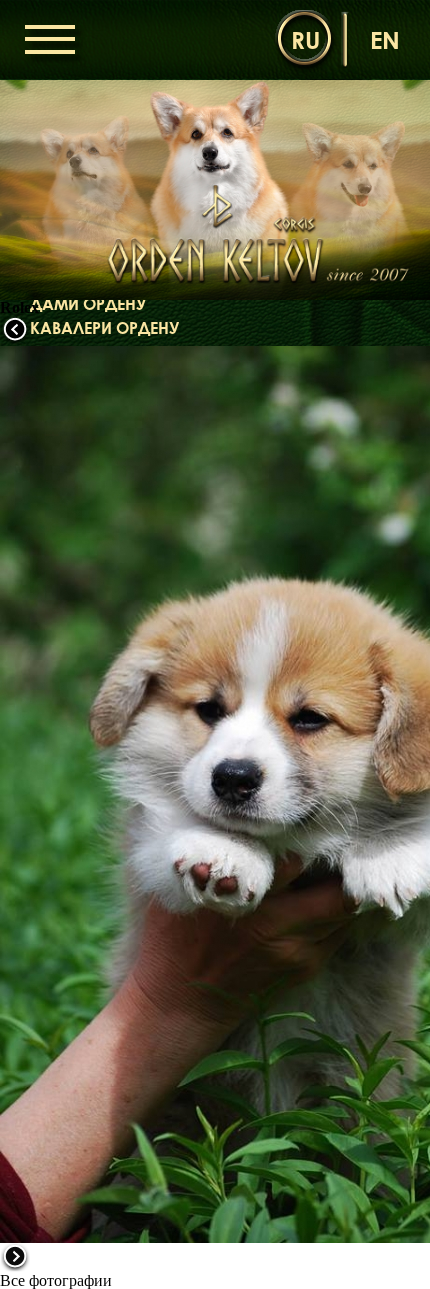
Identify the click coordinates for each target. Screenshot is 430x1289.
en (385, 39)
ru (305, 39)
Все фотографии (56, 1280)
